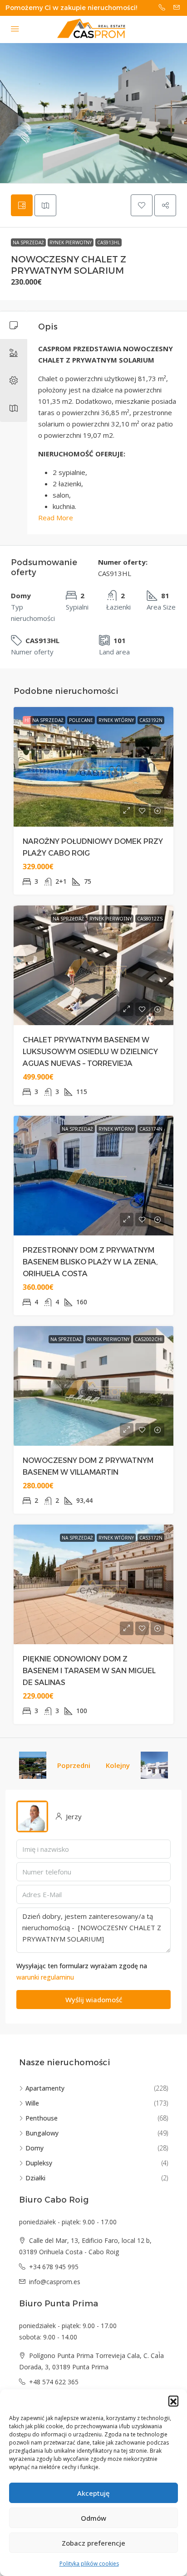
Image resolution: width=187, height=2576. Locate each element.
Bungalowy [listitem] (42, 2133)
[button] (173, 2401)
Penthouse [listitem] (42, 2118)
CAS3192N (151, 720)
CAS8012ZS (150, 919)
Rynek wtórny (116, 720)
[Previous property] (33, 1765)
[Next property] (154, 1765)
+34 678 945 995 (54, 2267)
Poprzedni (74, 1765)
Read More (56, 518)
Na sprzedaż (28, 242)
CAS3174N (151, 1129)
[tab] (22, 205)
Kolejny (118, 1765)
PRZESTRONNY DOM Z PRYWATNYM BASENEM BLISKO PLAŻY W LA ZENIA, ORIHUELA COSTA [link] (90, 1262)
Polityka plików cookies (89, 2564)
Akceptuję (93, 2493)
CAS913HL (108, 242)
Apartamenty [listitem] (45, 2088)
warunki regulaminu (45, 1977)
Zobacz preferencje (93, 2543)
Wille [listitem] (32, 2103)
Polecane (81, 720)
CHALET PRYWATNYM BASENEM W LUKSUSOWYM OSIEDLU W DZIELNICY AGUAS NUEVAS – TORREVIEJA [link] (90, 1052)
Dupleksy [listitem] (39, 2163)
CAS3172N (151, 1538)
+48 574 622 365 (54, 2382)
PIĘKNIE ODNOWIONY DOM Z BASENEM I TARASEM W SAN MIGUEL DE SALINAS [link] (89, 1671)
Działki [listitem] (35, 2178)
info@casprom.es (55, 2282)
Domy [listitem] (34, 2148)
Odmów (93, 2518)
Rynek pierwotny (71, 242)
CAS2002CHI (149, 1339)
